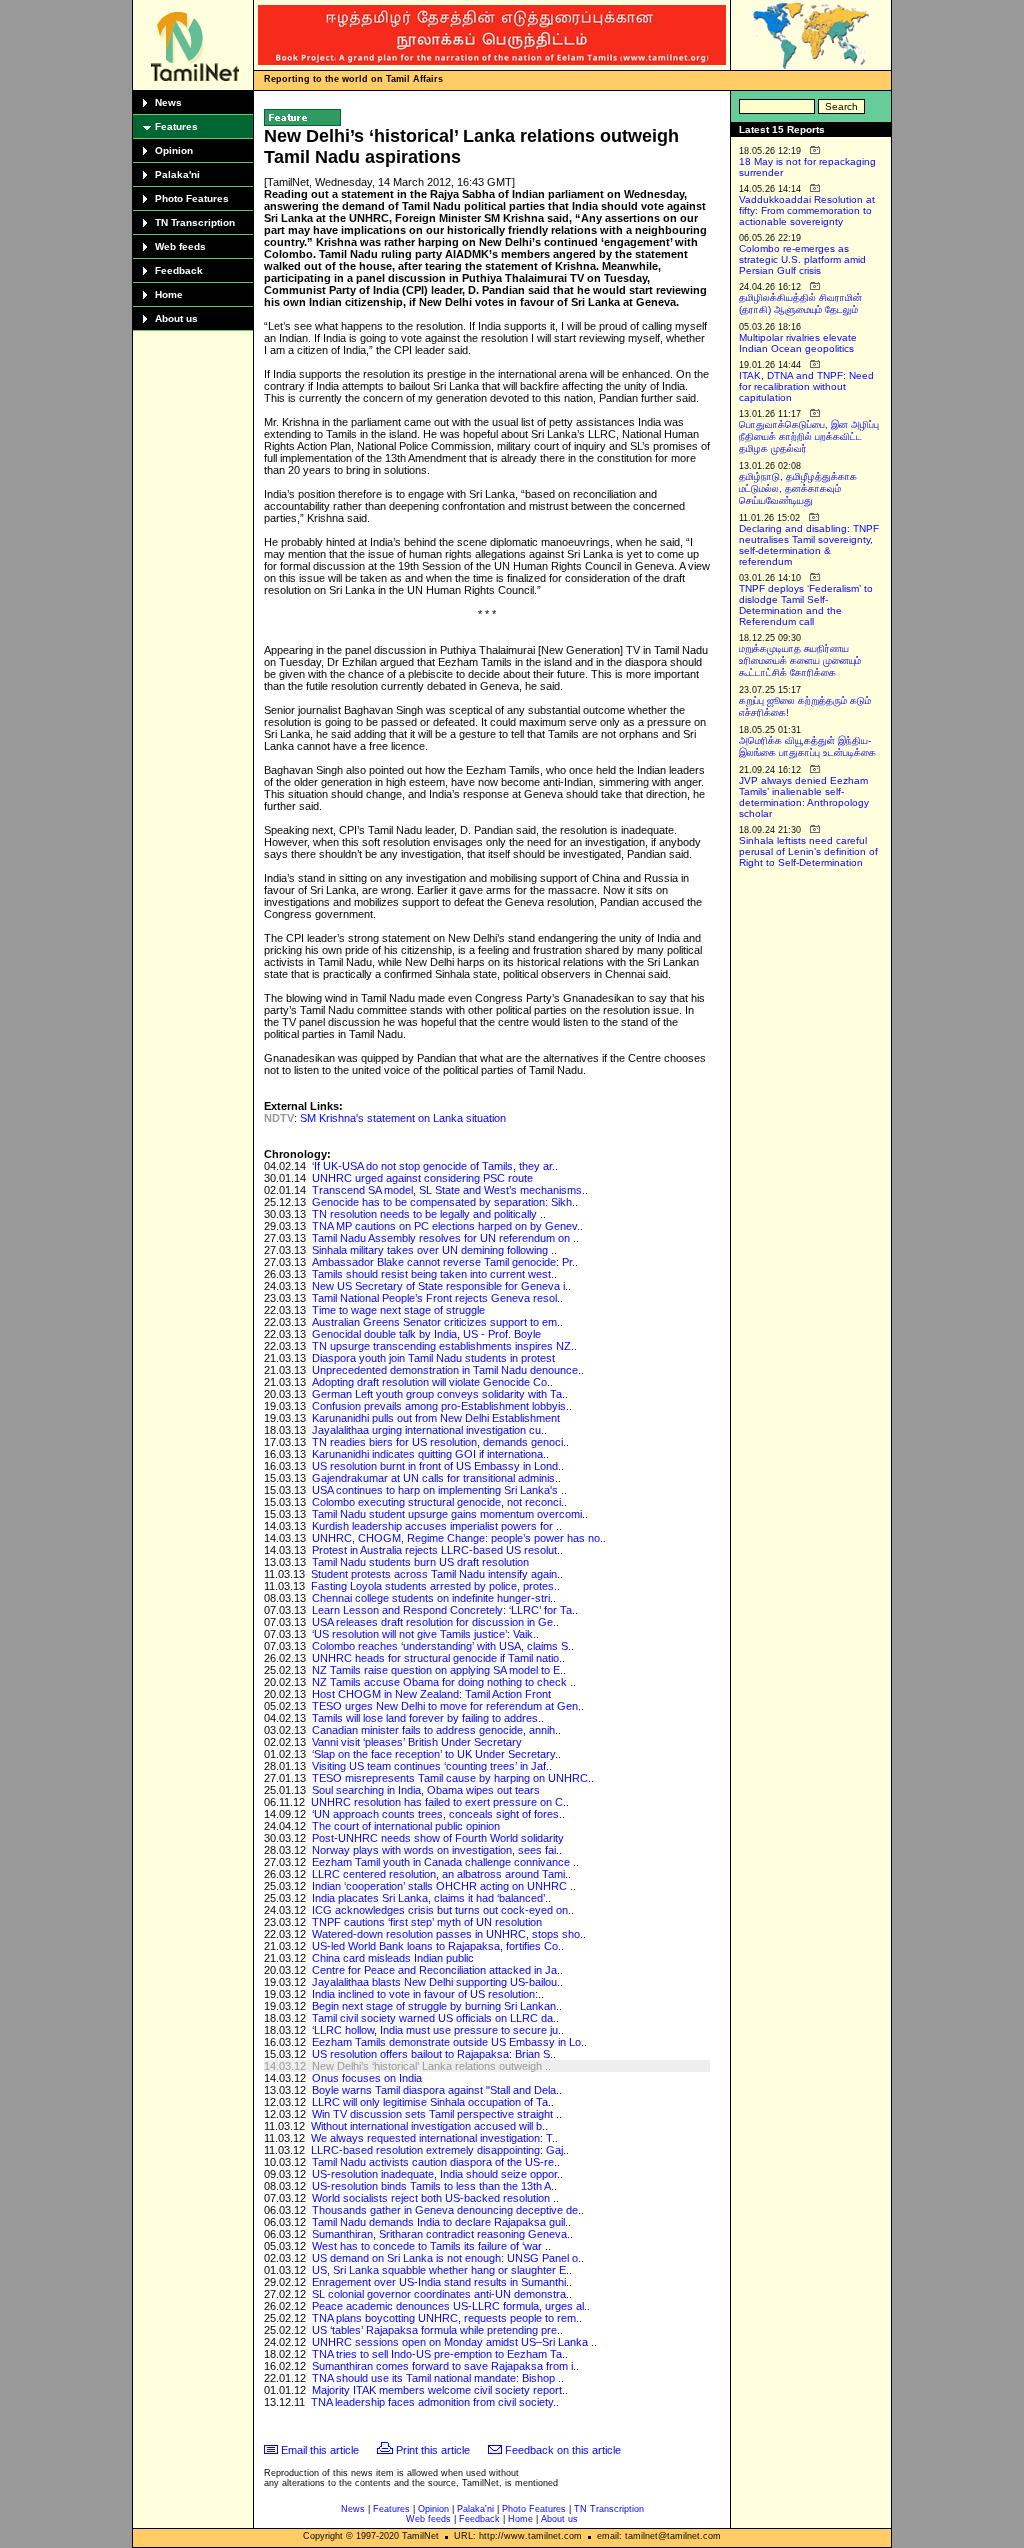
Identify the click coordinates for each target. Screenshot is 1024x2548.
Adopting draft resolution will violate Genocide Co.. (432, 1382)
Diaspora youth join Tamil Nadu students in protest (433, 1358)
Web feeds (180, 246)
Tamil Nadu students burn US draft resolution (420, 1562)
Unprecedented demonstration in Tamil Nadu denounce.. (448, 1370)
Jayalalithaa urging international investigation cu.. (429, 1430)
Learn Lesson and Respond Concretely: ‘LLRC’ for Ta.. (445, 1610)
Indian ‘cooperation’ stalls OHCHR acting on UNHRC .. (444, 1886)
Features (176, 126)
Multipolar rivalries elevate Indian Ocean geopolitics (798, 343)
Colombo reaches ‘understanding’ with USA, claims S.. (443, 1646)
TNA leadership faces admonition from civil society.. (435, 2402)
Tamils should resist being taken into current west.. (434, 1274)
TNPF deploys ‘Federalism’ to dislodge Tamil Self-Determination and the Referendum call (806, 605)
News (168, 102)
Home (169, 294)
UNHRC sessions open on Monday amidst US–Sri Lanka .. (454, 2342)
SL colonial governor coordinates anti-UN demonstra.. (442, 2294)
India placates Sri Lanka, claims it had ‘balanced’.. (431, 1898)
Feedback (179, 270)
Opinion (174, 150)
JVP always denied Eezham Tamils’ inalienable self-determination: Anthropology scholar (804, 797)
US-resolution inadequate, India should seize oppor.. (437, 2174)
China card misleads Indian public (393, 1958)
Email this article (320, 2450)
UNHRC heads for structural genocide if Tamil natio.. (438, 1658)
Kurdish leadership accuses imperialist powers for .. (437, 1526)
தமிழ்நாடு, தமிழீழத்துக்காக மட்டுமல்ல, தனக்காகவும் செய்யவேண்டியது (798, 488)
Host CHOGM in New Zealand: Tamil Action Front (431, 1694)
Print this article (433, 2450)
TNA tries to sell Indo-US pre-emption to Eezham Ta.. (440, 2354)
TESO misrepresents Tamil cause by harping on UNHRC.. (453, 1778)
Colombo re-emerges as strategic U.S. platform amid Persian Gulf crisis (802, 259)
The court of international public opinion (406, 1826)
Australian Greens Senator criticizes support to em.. (437, 1322)
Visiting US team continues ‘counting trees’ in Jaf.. (432, 1766)
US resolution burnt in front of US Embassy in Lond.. (438, 1466)
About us (176, 318)
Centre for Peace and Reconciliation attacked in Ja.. (437, 1970)
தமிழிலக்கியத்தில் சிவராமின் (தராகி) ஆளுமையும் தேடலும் (800, 303)
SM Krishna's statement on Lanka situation (403, 1118)
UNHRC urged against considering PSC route (422, 1178)
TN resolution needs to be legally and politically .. (429, 1214)
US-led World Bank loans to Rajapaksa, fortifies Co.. (438, 1946)
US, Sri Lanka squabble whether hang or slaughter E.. (442, 2270)
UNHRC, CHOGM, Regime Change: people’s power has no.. (459, 1538)
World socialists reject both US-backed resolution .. (435, 2198)
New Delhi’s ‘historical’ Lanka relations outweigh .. (431, 2066)
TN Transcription (195, 222)
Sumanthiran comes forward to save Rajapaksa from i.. (445, 2366)
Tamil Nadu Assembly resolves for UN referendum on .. (445, 1238)
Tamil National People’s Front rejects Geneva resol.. (437, 1298)
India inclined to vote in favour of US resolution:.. (428, 1994)
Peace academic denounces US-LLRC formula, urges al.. (451, 2306)
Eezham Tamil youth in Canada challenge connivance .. (445, 1862)
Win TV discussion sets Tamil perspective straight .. (437, 2114)
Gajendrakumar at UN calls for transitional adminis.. (436, 1478)
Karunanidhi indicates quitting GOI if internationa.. (430, 1454)
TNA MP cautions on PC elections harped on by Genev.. (447, 1226)
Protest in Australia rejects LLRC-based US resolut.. (437, 1550)
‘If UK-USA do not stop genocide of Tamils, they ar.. (435, 1166)
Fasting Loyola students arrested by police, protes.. (435, 1586)
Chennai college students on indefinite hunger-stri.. (434, 1598)
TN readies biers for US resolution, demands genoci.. (440, 1442)
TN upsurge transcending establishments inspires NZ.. (444, 1346)
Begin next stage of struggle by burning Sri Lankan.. (437, 2006)
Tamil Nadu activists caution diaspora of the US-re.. (436, 2162)
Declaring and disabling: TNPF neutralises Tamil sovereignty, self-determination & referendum (809, 545)
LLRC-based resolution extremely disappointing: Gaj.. (440, 2150)
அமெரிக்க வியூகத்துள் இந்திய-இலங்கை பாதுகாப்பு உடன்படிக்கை (807, 746)
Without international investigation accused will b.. (429, 2126)
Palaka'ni (177, 174)
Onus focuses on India (367, 2078)
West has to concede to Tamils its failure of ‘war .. (431, 2246)
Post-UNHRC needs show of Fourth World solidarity (438, 1838)
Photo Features (192, 198)
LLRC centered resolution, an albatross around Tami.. (441, 1874)
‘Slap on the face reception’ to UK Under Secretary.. (436, 1754)
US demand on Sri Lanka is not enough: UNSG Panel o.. (448, 2258)
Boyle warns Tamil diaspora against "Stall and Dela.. (437, 2090)
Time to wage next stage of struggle (398, 1310)
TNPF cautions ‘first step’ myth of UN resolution (427, 1922)
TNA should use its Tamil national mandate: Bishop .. (438, 2378)
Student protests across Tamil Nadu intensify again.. (437, 1574)
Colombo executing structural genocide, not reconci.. (439, 1502)
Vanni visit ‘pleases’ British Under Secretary (417, 1742)
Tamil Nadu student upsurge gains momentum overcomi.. (450, 1514)
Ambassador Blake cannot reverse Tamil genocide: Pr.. (445, 1262)
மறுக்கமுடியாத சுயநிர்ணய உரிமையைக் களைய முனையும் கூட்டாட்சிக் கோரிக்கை (800, 660)
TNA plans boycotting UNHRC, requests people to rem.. (447, 2318)
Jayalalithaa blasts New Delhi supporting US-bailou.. (437, 1982)
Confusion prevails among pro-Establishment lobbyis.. (442, 1406)
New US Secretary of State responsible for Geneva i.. (441, 1286)
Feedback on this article (563, 2450)
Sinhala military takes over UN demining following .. (434, 1250)
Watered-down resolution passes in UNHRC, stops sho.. (449, 1934)
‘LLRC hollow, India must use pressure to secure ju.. (438, 2030)
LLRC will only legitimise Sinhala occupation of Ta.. (433, 2102)
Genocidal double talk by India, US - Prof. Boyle (426, 1334)
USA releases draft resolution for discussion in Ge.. (435, 1622)
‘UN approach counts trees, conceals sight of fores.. (438, 1814)
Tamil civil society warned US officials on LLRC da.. (435, 2018)
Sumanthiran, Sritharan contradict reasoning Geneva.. (442, 2234)
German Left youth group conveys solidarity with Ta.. (440, 1394)
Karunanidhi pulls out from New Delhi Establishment (436, 1418)
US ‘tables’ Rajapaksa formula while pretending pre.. (437, 2330)
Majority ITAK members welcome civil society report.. (440, 2390)
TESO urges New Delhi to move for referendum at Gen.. (448, 1706)
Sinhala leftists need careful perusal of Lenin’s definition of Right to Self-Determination (808, 851)
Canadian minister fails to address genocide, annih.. (436, 1730)
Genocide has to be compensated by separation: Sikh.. (445, 1202)
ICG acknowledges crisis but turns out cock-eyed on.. (443, 1910)
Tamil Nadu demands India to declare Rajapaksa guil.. (441, 2222)
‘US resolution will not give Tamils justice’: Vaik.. (425, 1634)
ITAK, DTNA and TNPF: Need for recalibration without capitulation (806, 386)
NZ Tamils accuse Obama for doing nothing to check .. (444, 1682)
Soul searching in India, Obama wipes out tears (426, 1790)
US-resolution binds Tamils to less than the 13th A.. (434, 2186)
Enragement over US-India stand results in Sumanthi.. (442, 2282)
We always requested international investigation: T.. (434, 2138)
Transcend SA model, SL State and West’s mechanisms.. (450, 1190)
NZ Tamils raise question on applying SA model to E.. (439, 1670)
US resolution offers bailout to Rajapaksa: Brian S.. (434, 2054)
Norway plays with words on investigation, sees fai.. (437, 1850)
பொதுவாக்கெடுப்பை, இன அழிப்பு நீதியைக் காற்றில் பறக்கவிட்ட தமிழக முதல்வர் (809, 436)
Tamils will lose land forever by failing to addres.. (428, 1718)
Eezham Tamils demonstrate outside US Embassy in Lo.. (449, 2042)
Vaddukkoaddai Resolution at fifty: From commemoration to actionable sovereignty (807, 210)
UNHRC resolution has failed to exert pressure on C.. (440, 1802)
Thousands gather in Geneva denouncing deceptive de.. (448, 2210)
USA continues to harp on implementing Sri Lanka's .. (439, 1490)
